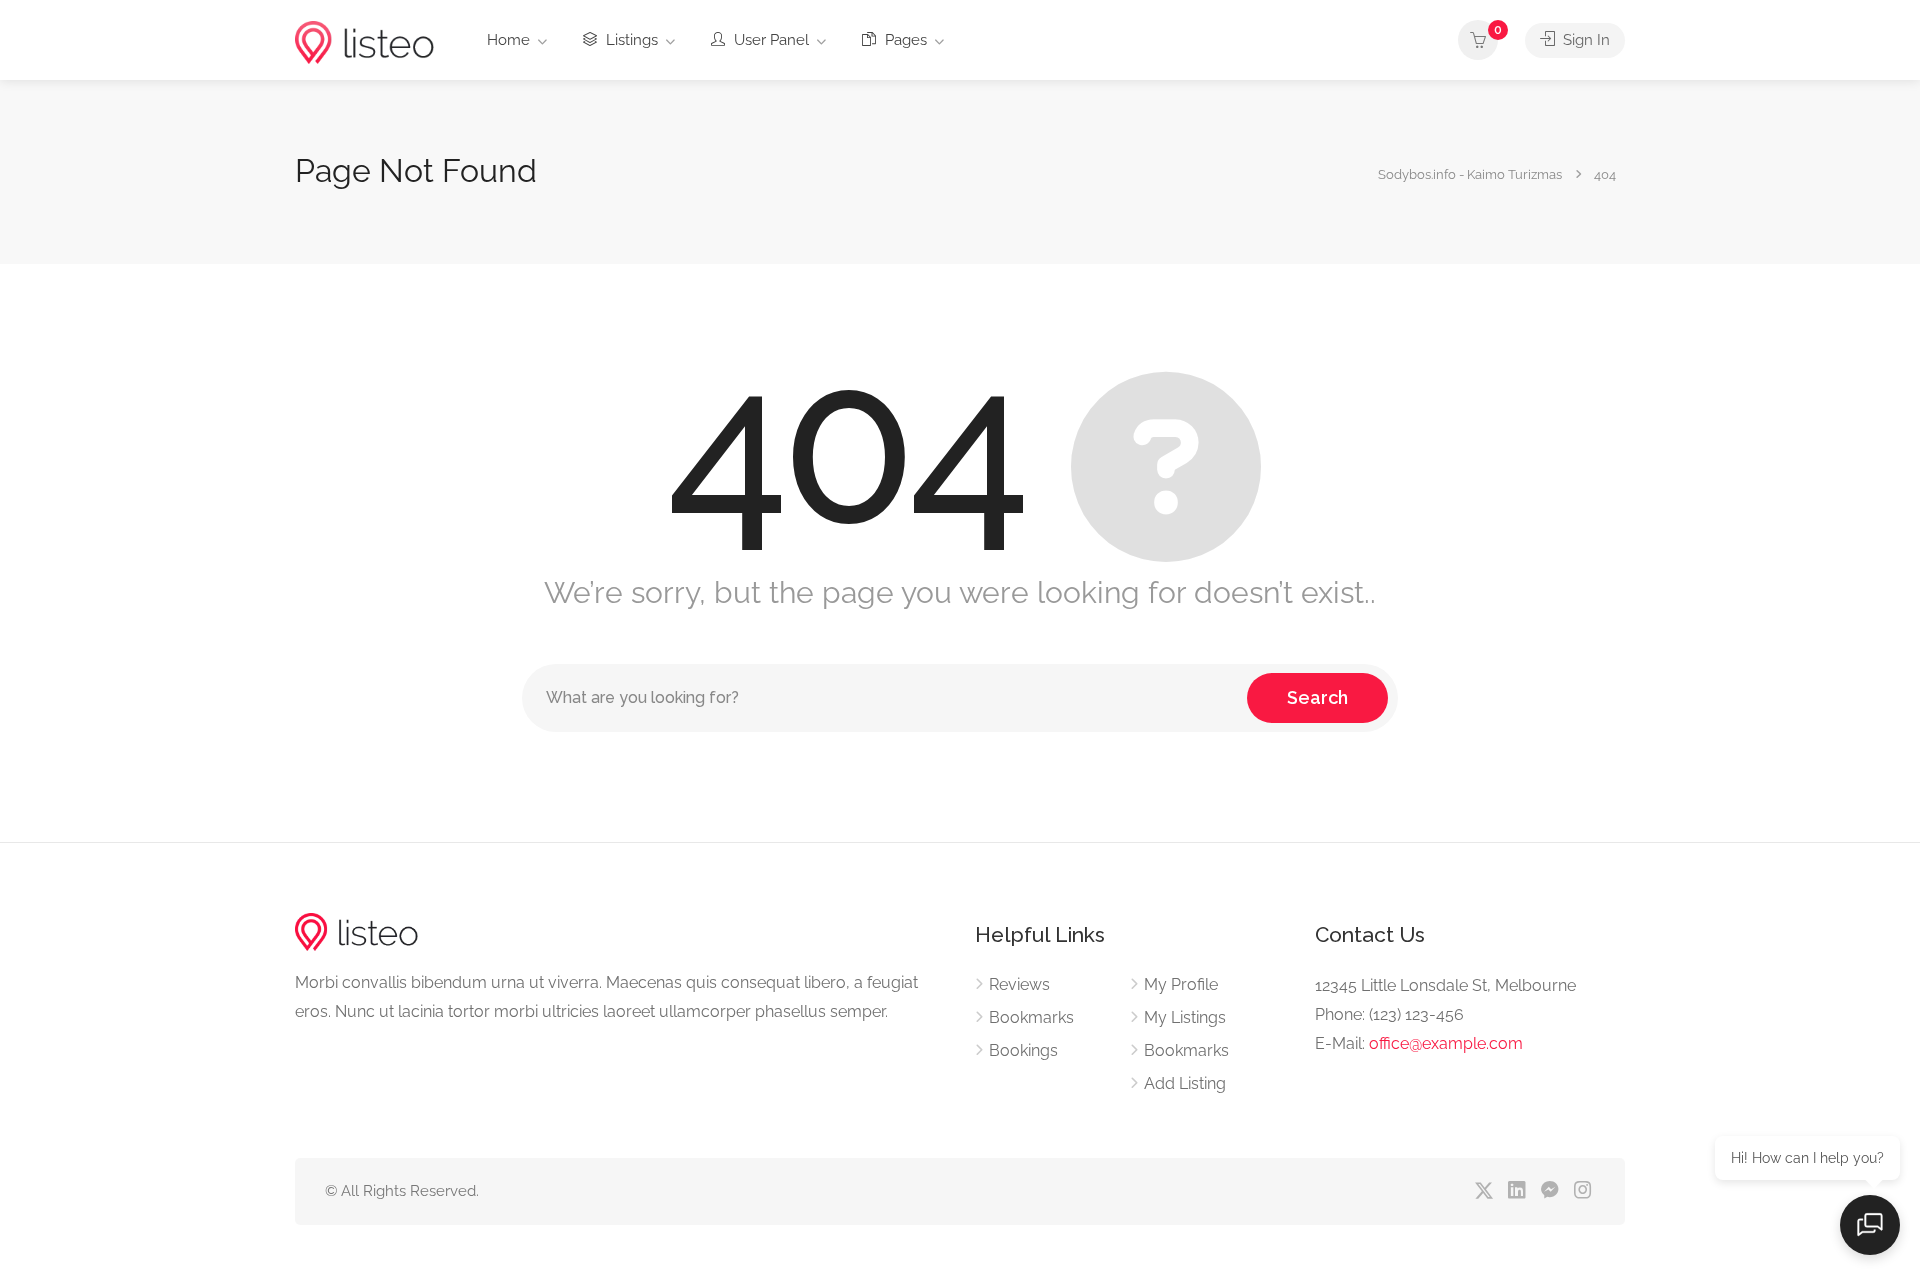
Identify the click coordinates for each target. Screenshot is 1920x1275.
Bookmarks (1031, 1017)
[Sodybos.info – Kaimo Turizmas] (364, 41)
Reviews (1019, 984)
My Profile (1181, 984)
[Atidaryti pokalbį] (1870, 1225)
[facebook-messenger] (1549, 1191)
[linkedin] (1516, 1191)
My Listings (1185, 1017)
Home (508, 40)
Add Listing (1185, 1083)
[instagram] (1582, 1191)
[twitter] (1483, 1191)
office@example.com (1446, 1043)
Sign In (1584, 40)
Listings (630, 40)
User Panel (769, 40)
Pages (904, 40)
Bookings (1023, 1050)
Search (1317, 697)
